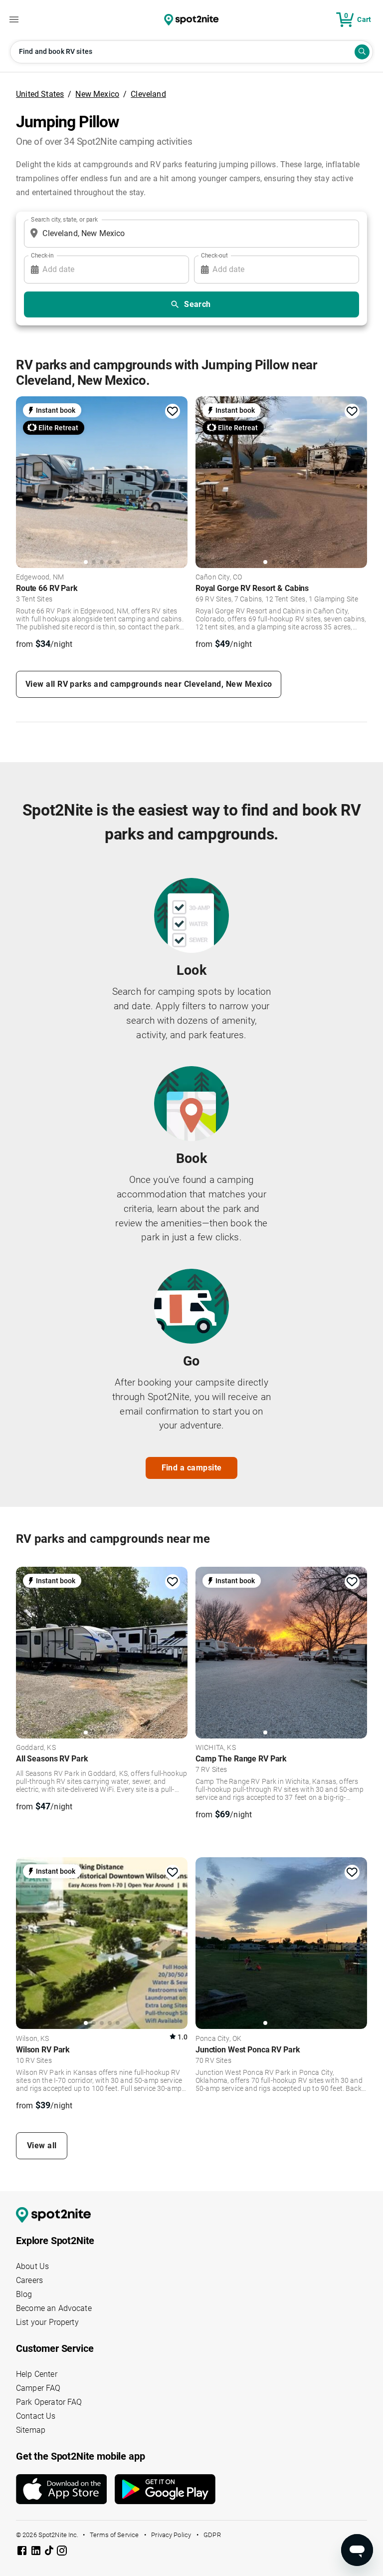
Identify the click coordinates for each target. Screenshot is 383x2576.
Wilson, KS (33, 2039)
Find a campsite (192, 1468)
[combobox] (190, 234)
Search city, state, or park (64, 219)
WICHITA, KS (216, 1748)
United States (40, 94)
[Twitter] (50, 2552)
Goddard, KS (36, 1748)
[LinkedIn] (37, 2552)
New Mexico (97, 94)
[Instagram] (62, 2552)
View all (42, 2146)
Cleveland (148, 94)
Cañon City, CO (219, 577)
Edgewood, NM (40, 577)
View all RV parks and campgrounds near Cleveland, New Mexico (149, 684)
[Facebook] (23, 2552)
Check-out (214, 255)
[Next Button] (177, 1651)
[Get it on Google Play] (165, 2493)
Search (197, 304)
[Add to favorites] (173, 411)
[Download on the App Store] (65, 2489)
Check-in (42, 255)
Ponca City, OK (218, 2039)
